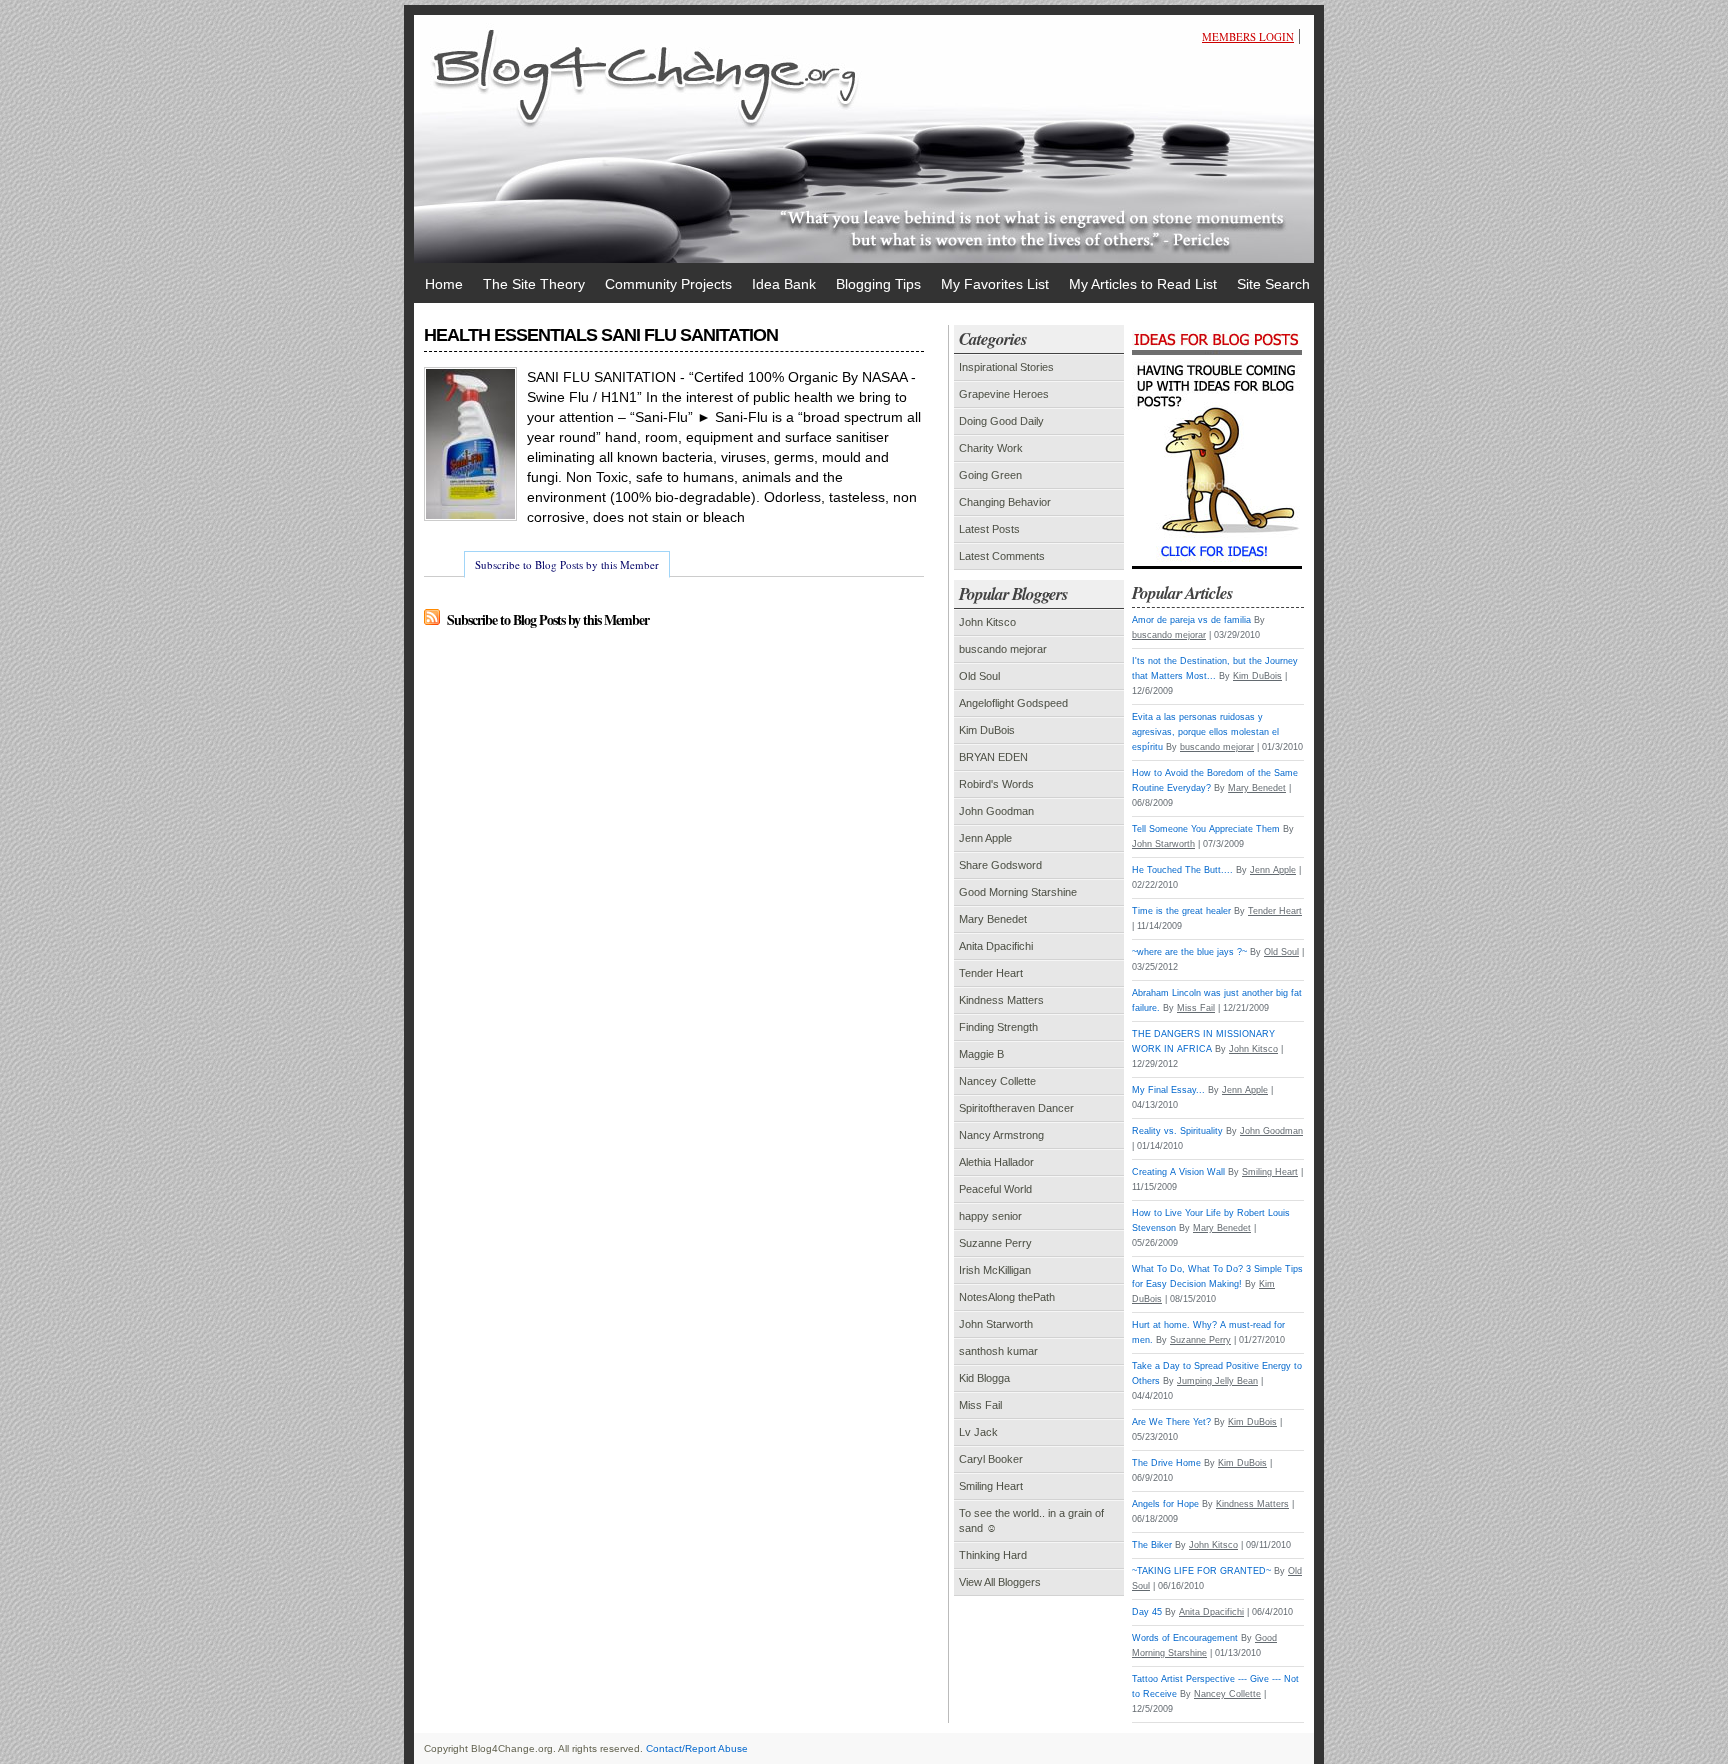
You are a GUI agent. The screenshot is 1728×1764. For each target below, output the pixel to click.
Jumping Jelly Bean (1217, 1381)
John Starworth (996, 1324)
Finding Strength (998, 1027)
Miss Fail (980, 1405)
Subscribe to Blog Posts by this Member (567, 564)
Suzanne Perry (995, 1243)
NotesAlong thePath (1007, 1297)
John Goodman (996, 811)
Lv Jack (978, 1432)
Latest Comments (1002, 556)
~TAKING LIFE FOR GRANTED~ (1201, 1571)
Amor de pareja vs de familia (1191, 620)
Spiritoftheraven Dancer (1016, 1108)
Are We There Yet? (1171, 1422)
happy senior (990, 1216)
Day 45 (1147, 1612)
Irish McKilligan (995, 1270)
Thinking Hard (993, 1555)
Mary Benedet (993, 919)
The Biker (1152, 1545)
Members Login (1248, 36)
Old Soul (979, 676)
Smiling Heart (991, 1486)
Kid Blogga (984, 1378)
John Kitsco (987, 622)
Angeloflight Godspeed (1013, 703)
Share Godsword (1000, 865)
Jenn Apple (985, 838)
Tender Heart (991, 973)
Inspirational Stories (1006, 367)
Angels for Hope (1165, 1504)
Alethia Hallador (996, 1162)
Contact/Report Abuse (697, 1748)
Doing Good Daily (1001, 421)
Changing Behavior (1005, 502)
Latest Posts (989, 529)
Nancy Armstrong (1001, 1135)
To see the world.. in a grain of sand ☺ (1031, 1520)
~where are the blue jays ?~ (1189, 952)
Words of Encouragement (1185, 1638)
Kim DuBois (987, 730)
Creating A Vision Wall (1178, 1172)
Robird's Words (996, 784)
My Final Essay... (1168, 1090)
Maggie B (981, 1054)
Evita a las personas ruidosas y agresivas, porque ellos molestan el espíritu (1205, 732)
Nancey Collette (997, 1081)
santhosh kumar (998, 1351)
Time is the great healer (1181, 911)
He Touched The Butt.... (1182, 870)
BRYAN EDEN (993, 757)
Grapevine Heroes (1004, 394)
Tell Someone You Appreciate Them (1206, 829)
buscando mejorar (1003, 649)
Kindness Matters (1001, 1000)
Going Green (990, 475)
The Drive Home (1166, 1463)
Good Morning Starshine (1018, 892)
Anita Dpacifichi (996, 946)
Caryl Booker (991, 1459)
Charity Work (991, 448)
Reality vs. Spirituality (1177, 1131)
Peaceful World (995, 1189)
